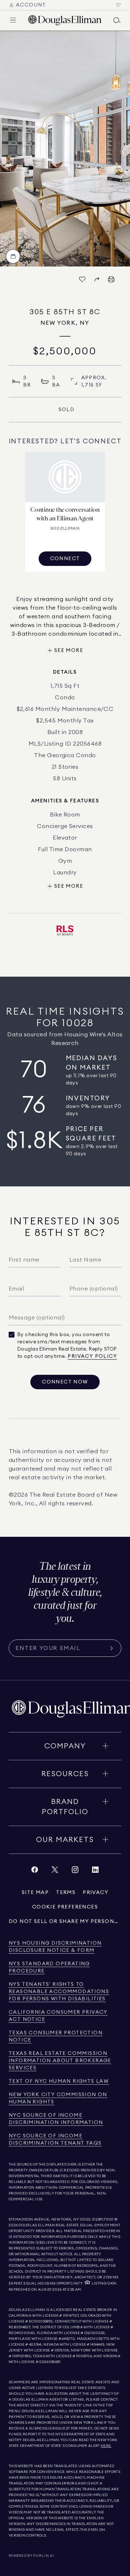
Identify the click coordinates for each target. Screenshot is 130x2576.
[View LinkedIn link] (95, 1871)
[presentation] (65, 148)
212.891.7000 (103, 2219)
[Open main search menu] (117, 20)
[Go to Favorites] (118, 5)
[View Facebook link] (35, 1871)
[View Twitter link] (55, 1871)
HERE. (106, 2446)
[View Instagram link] (75, 1871)
